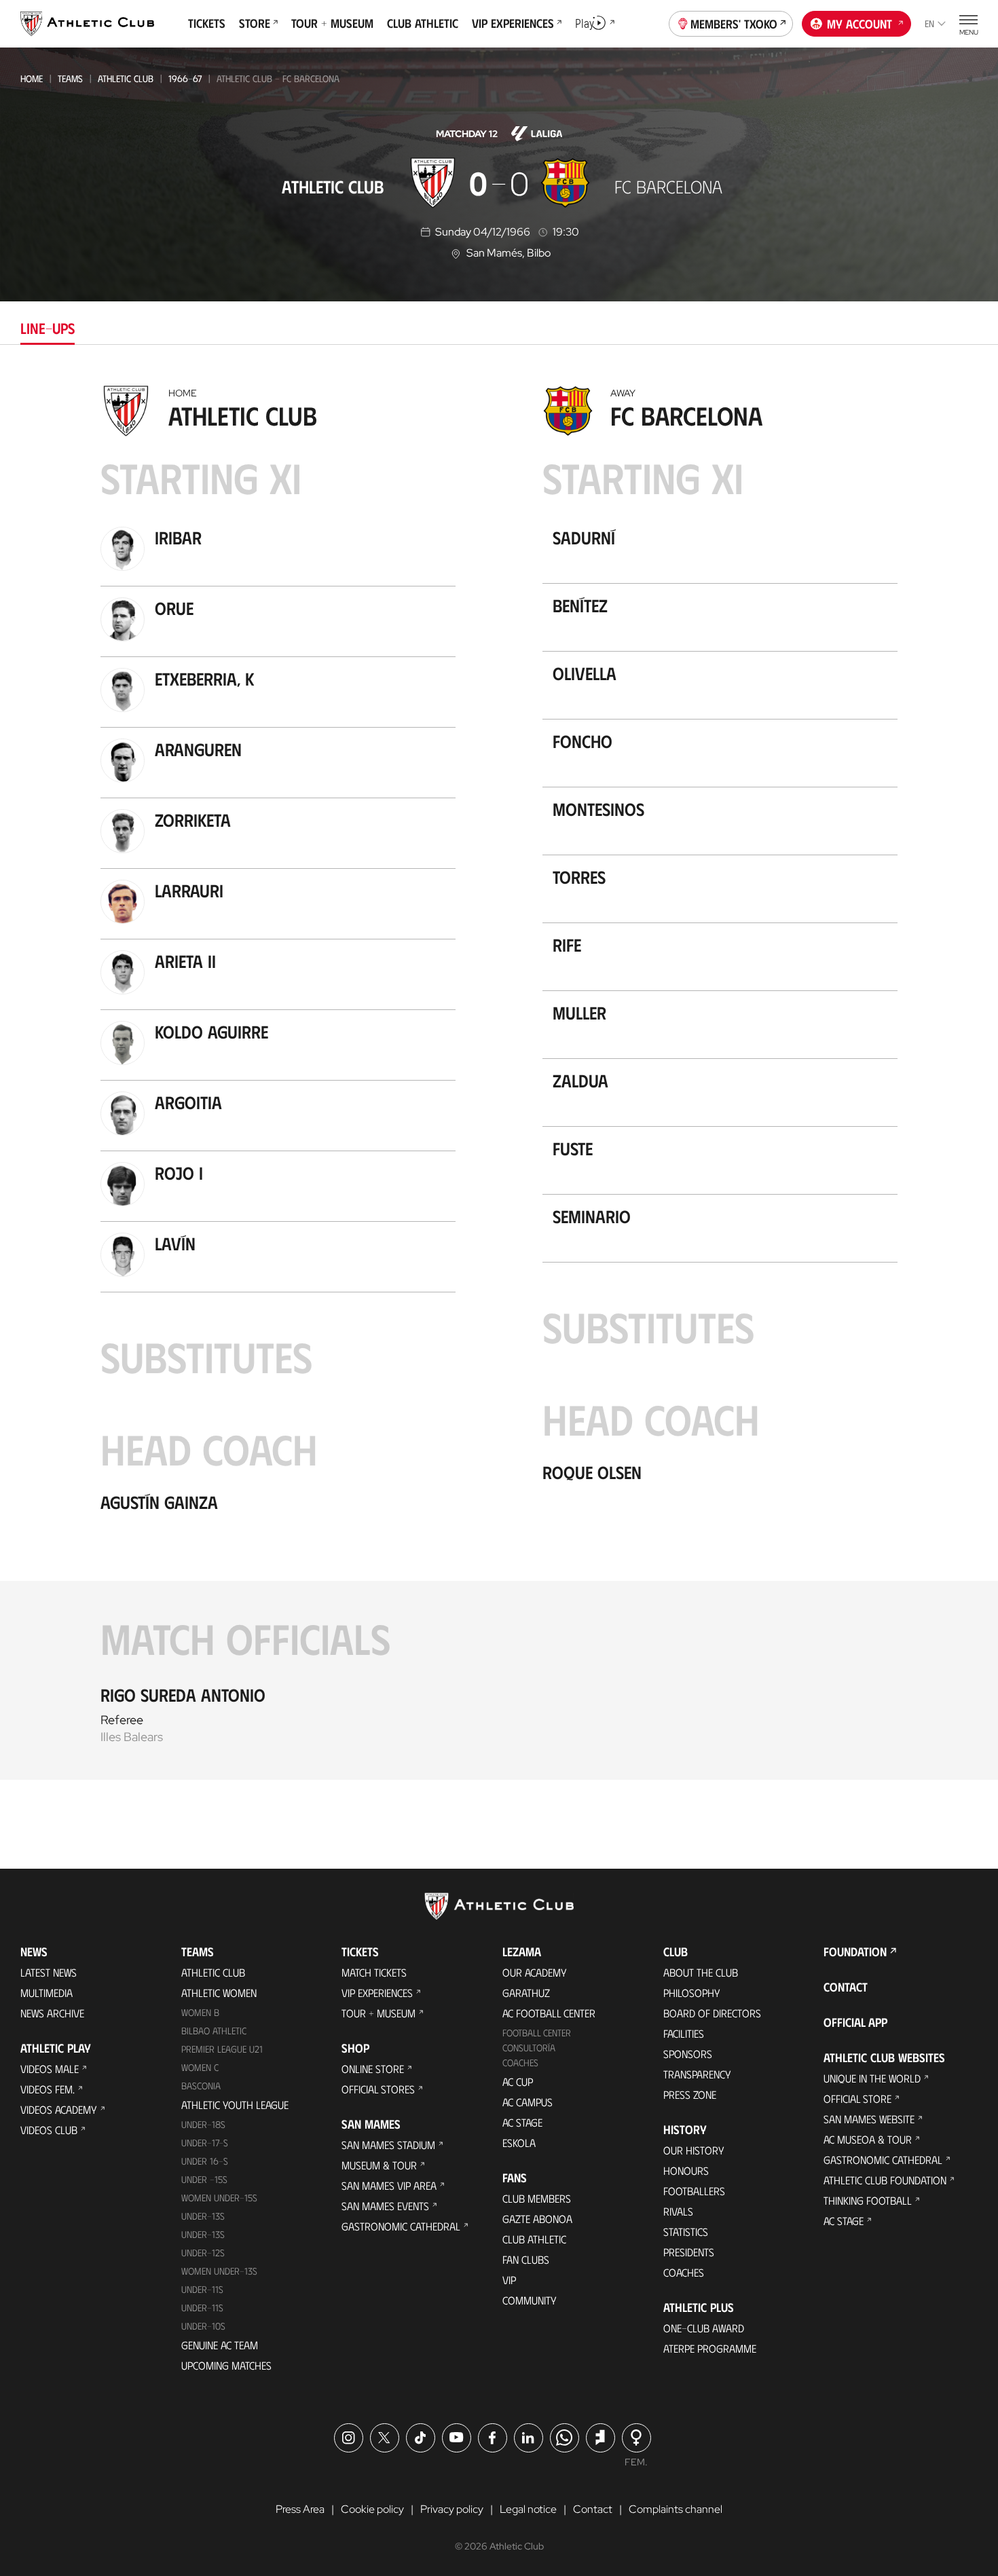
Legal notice (528, 2509)
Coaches (520, 2062)
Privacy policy (452, 2509)
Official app (855, 2022)
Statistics (686, 2232)
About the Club (701, 1972)
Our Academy (535, 1972)
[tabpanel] (499, 1079)
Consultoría (529, 2048)
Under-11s (202, 2308)
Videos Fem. (48, 2089)
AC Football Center (549, 2013)
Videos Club (49, 2130)
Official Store (857, 2098)
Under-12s (203, 2253)
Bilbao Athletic (214, 2031)
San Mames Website (869, 2119)
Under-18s (203, 2124)
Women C (200, 2067)
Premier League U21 (222, 2049)
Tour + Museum (378, 2013)
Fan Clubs (526, 2259)
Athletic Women (219, 1993)
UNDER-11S (202, 2289)
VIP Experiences (377, 1993)
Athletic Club (126, 78)
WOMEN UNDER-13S (219, 2271)
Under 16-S (205, 2161)
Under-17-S (205, 2143)
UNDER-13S (203, 2234)
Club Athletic (534, 2239)
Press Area (300, 2509)
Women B (200, 2012)
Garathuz (526, 1993)
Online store (373, 2069)
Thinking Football (868, 2200)
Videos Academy (59, 2109)
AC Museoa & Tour (868, 2139)
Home (32, 78)
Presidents (689, 2252)
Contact (846, 1987)
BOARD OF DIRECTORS (712, 2013)
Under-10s (203, 2326)
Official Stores (378, 2089)
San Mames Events (385, 2206)
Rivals (678, 2211)
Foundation (855, 1952)
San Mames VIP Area (389, 2185)
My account (860, 24)
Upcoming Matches (226, 2365)
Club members (537, 2198)
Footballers (694, 2191)
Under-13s (203, 2216)
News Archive (52, 2013)
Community (530, 2300)
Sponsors (688, 2054)
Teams (70, 78)
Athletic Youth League (235, 2105)
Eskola (519, 2143)
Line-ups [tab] (48, 328)
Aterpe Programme (710, 2348)
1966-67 (185, 78)
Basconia (201, 2086)
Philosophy (692, 1993)
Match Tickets (374, 1972)
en (929, 23)
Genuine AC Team (220, 2345)
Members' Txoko (734, 24)
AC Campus (528, 2102)
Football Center (537, 2033)
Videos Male (50, 2069)
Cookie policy (372, 2509)
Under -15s (204, 2179)
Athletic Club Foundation (885, 2180)
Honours (686, 2170)
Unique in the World (872, 2078)
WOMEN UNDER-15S (219, 2198)
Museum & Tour (379, 2165)
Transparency (697, 2074)
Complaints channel (676, 2509)
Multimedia (47, 1993)
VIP (509, 2280)
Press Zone (690, 2094)
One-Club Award (704, 2328)
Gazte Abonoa (537, 2219)
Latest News (49, 1972)
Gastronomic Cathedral (401, 2226)
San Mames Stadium (388, 2145)
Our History (694, 2150)
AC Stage (522, 2122)
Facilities (684, 2033)
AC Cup (518, 2082)
